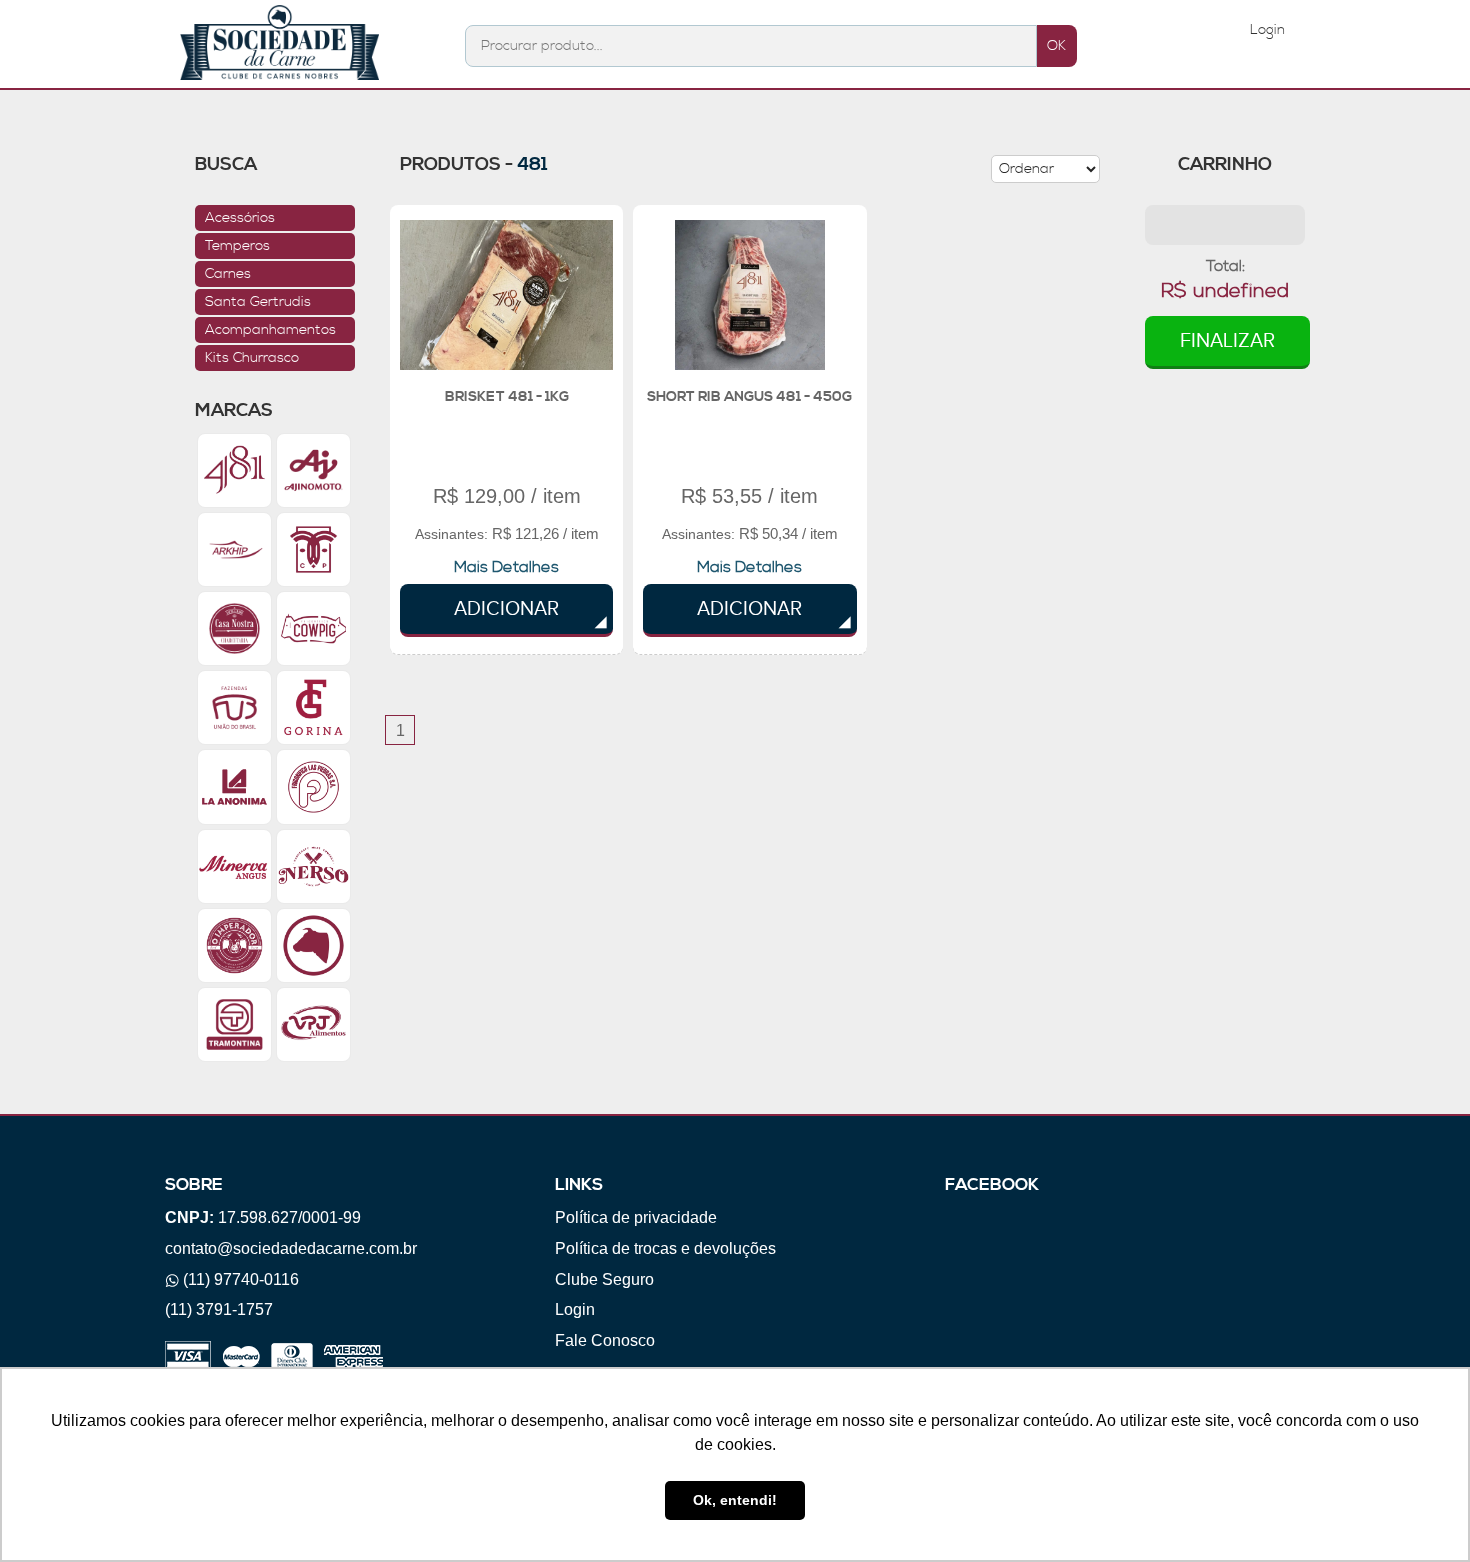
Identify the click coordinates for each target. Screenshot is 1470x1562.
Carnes (228, 274)
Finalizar (1227, 341)
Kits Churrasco (252, 358)
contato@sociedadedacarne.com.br (291, 1248)
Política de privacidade (636, 1217)
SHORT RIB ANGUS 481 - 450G (749, 397)
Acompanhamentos (270, 330)
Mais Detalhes (506, 567)
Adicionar (506, 609)
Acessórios (240, 218)
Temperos (237, 246)
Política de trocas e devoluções (665, 1248)
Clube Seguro (604, 1279)
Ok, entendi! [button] (735, 1500)
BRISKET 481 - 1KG (507, 397)
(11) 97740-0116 (241, 1279)
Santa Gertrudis (258, 302)
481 (532, 164)
